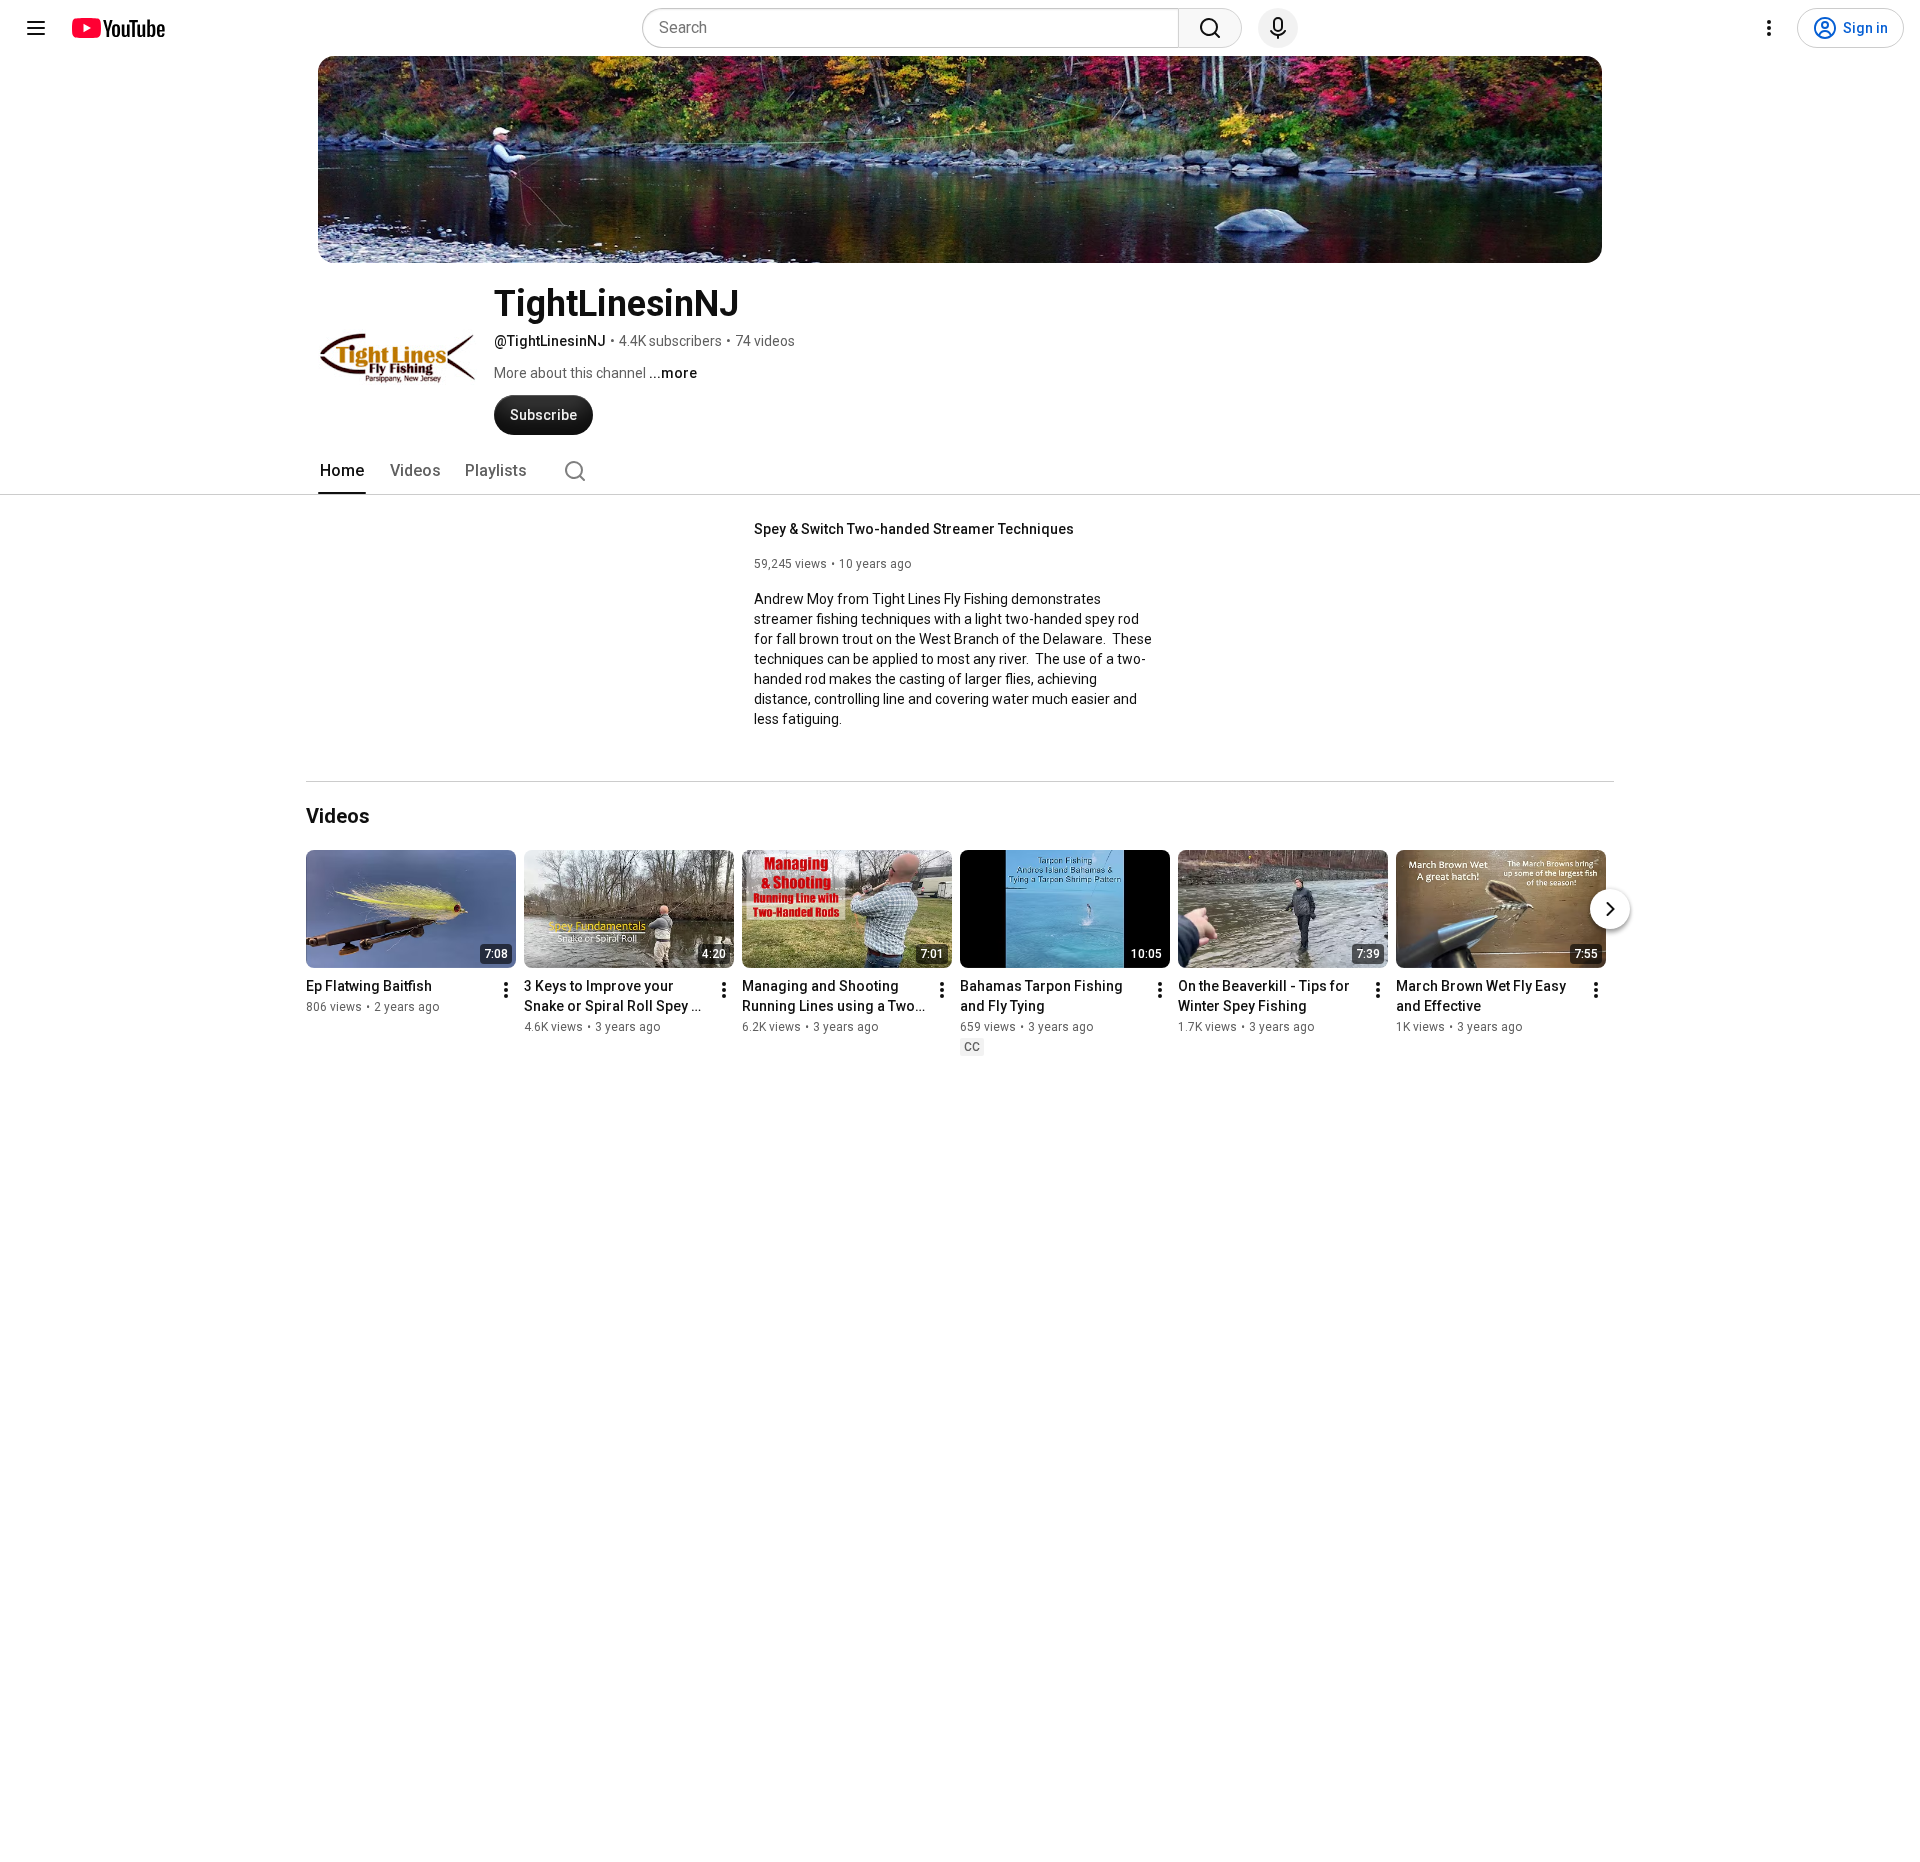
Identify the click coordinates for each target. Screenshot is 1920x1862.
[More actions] (506, 990)
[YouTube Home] (117, 28)
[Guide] (36, 28)
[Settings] (1769, 28)
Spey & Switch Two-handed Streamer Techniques (914, 529)
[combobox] (916, 28)
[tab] (342, 471)
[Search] (1210, 28)
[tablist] (960, 471)
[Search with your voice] (1278, 28)
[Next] (1610, 909)
